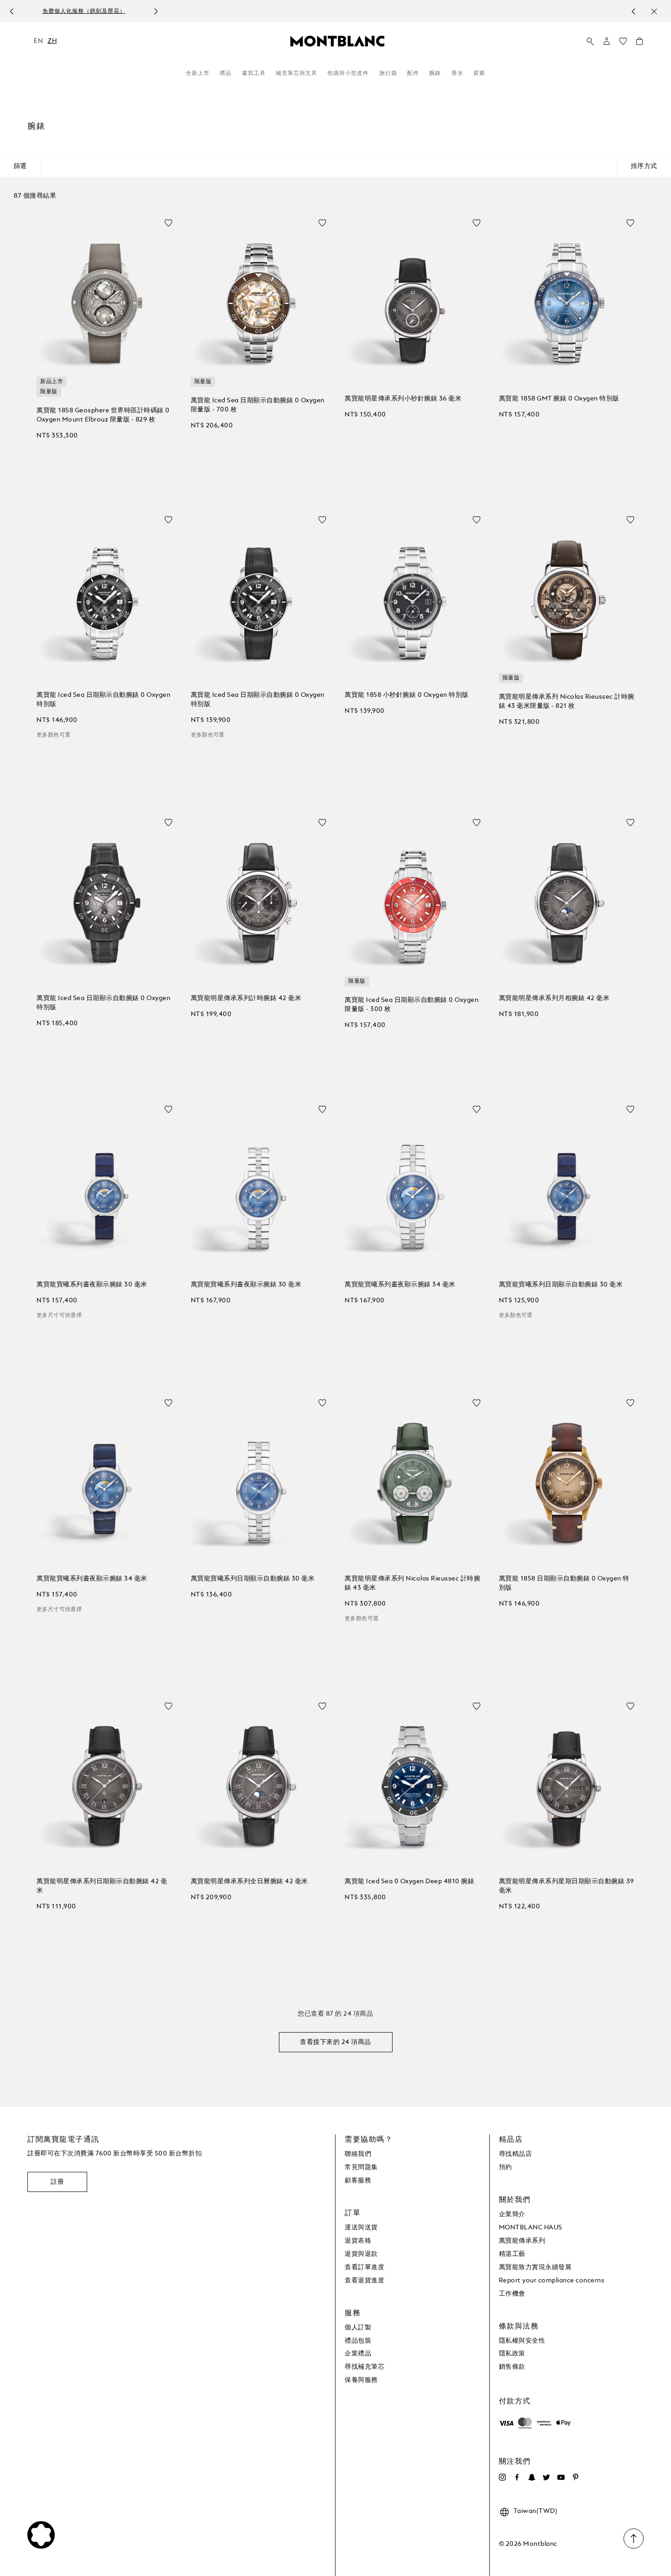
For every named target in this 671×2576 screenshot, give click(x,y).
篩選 (20, 166)
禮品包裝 (358, 2341)
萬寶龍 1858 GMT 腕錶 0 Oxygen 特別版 (559, 399)
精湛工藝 (512, 2254)
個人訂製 (358, 2328)
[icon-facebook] (517, 2477)
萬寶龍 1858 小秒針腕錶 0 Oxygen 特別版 (407, 695)
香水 (457, 74)
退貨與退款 (361, 2254)
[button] (607, 41)
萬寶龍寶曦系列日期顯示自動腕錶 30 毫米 (561, 1285)
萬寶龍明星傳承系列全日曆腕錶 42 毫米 (249, 1881)
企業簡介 (512, 2214)
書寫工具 (254, 74)
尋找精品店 (516, 2154)
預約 (506, 2167)
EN (38, 41)
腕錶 (435, 74)
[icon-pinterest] (576, 2477)
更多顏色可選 (53, 735)
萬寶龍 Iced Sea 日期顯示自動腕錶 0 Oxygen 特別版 (103, 700)
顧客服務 (358, 2181)
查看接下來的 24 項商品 (335, 2042)
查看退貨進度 (364, 2281)
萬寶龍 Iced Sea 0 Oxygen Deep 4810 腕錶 (409, 1881)
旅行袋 (388, 74)
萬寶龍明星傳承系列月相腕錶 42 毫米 (554, 998)
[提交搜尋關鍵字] (590, 42)
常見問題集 (361, 2167)
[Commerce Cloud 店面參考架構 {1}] (337, 41)
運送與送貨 (361, 2228)
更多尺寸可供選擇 (59, 1316)
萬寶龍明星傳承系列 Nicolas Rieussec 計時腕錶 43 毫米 (412, 1583)
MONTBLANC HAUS (531, 2228)
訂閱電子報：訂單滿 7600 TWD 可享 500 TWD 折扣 (326, 11)
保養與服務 (361, 2380)
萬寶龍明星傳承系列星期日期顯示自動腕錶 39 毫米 (566, 1886)
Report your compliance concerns (552, 2281)
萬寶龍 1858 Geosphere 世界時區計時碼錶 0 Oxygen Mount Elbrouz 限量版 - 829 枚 (103, 415)
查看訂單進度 (364, 2267)
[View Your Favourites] (623, 43)
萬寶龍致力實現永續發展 (535, 2267)
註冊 (57, 2182)
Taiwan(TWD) (536, 2511)
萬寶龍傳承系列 (522, 2241)
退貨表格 (358, 2241)
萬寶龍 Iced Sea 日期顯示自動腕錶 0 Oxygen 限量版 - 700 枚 (258, 405)
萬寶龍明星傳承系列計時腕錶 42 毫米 (246, 998)
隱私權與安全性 (522, 2341)
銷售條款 (512, 2367)
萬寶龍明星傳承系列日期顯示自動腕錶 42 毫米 (102, 1886)
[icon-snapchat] (532, 2477)
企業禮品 (358, 2354)
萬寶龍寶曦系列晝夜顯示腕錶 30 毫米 (92, 1285)
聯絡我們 (358, 2154)
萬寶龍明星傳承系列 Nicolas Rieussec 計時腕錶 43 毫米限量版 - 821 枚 (567, 701)
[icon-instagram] (503, 2477)
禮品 (225, 74)
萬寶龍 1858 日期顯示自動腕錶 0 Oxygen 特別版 (564, 1583)
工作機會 (512, 2294)
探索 (479, 74)
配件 (413, 74)
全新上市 (198, 74)
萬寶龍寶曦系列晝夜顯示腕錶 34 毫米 (400, 1285)
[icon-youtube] (561, 2477)
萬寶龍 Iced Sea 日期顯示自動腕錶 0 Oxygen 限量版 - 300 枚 (412, 1005)
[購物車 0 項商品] (640, 43)
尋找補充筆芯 (364, 2367)
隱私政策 (512, 2354)
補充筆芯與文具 (296, 74)
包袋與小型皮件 (348, 74)
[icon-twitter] (546, 2477)
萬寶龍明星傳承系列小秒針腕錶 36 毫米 (403, 399)
